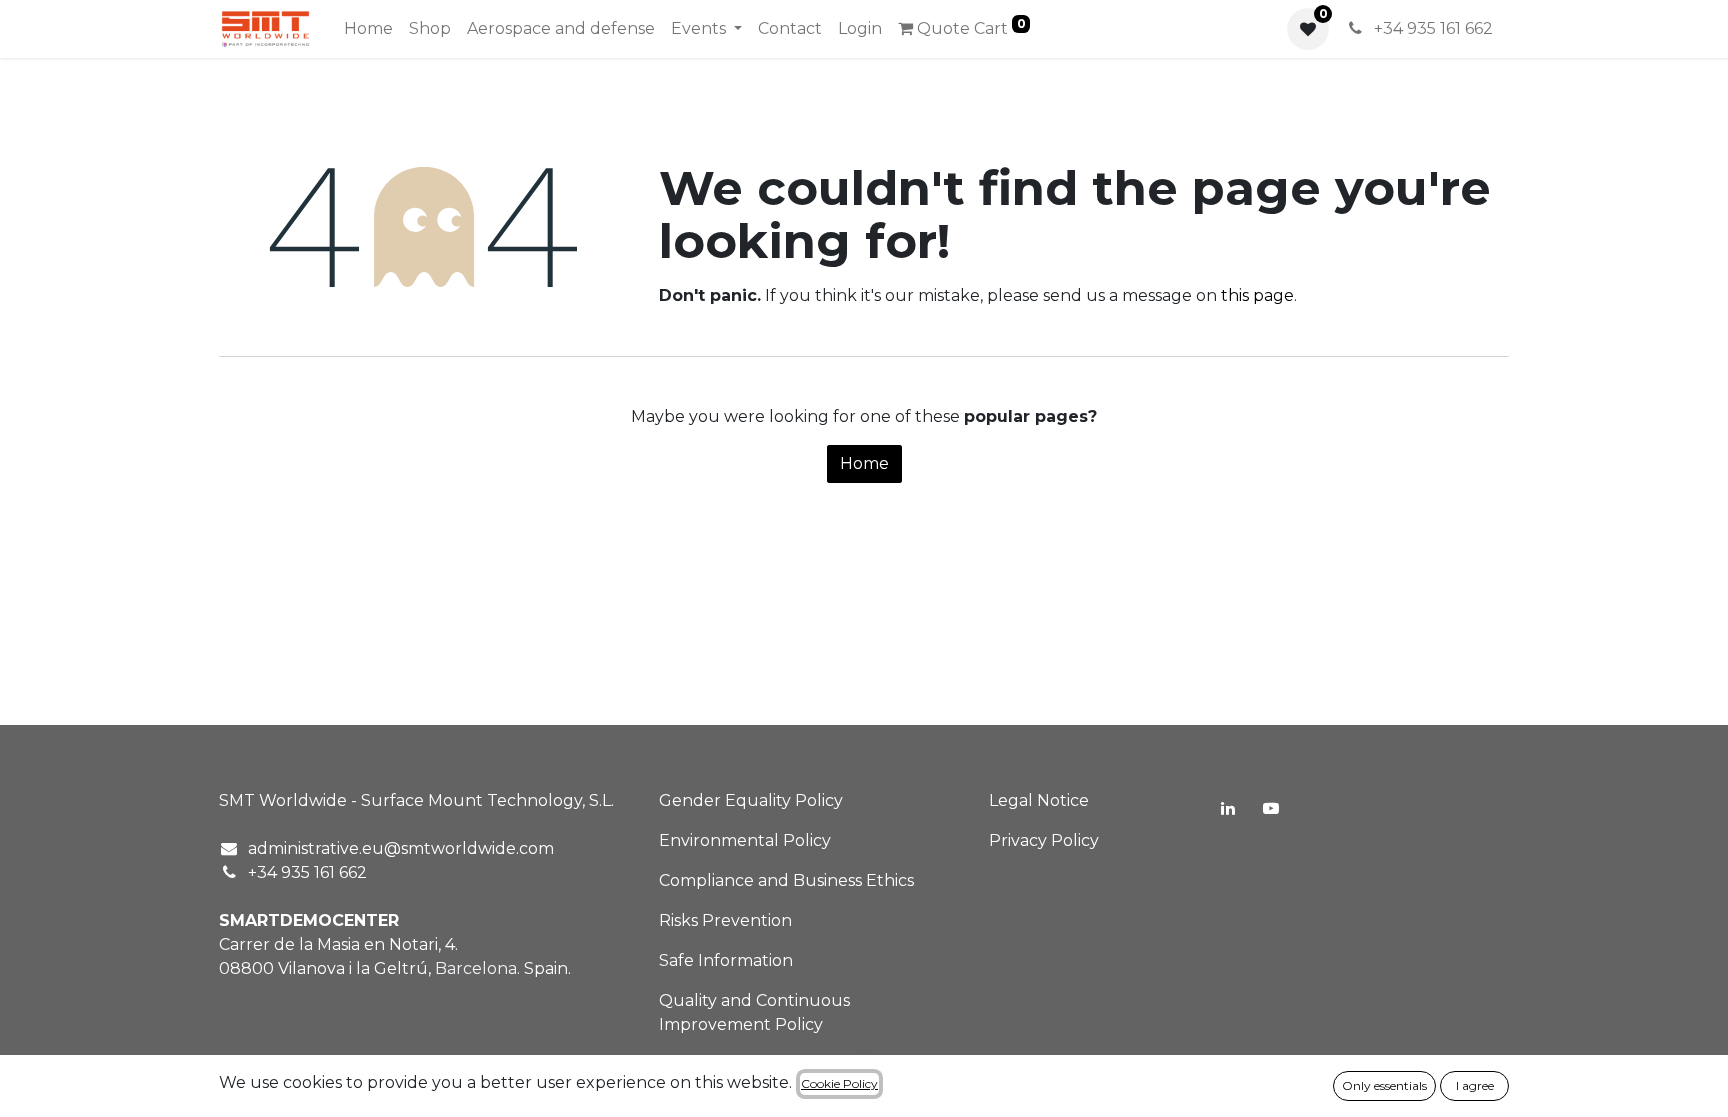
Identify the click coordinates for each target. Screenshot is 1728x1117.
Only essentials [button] (1384, 1085)
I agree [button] (1475, 1085)
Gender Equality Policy (751, 800)
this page (1257, 295)
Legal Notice (1039, 800)
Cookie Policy (839, 1083)
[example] (1271, 808)
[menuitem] (368, 29)
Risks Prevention (725, 920)
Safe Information (726, 960)
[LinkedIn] (1228, 808)
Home (864, 463)
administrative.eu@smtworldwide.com (401, 848)
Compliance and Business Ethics (786, 880)
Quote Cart (969, 27)
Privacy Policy (1044, 840)
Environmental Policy (745, 840)
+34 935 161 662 (1431, 28)
